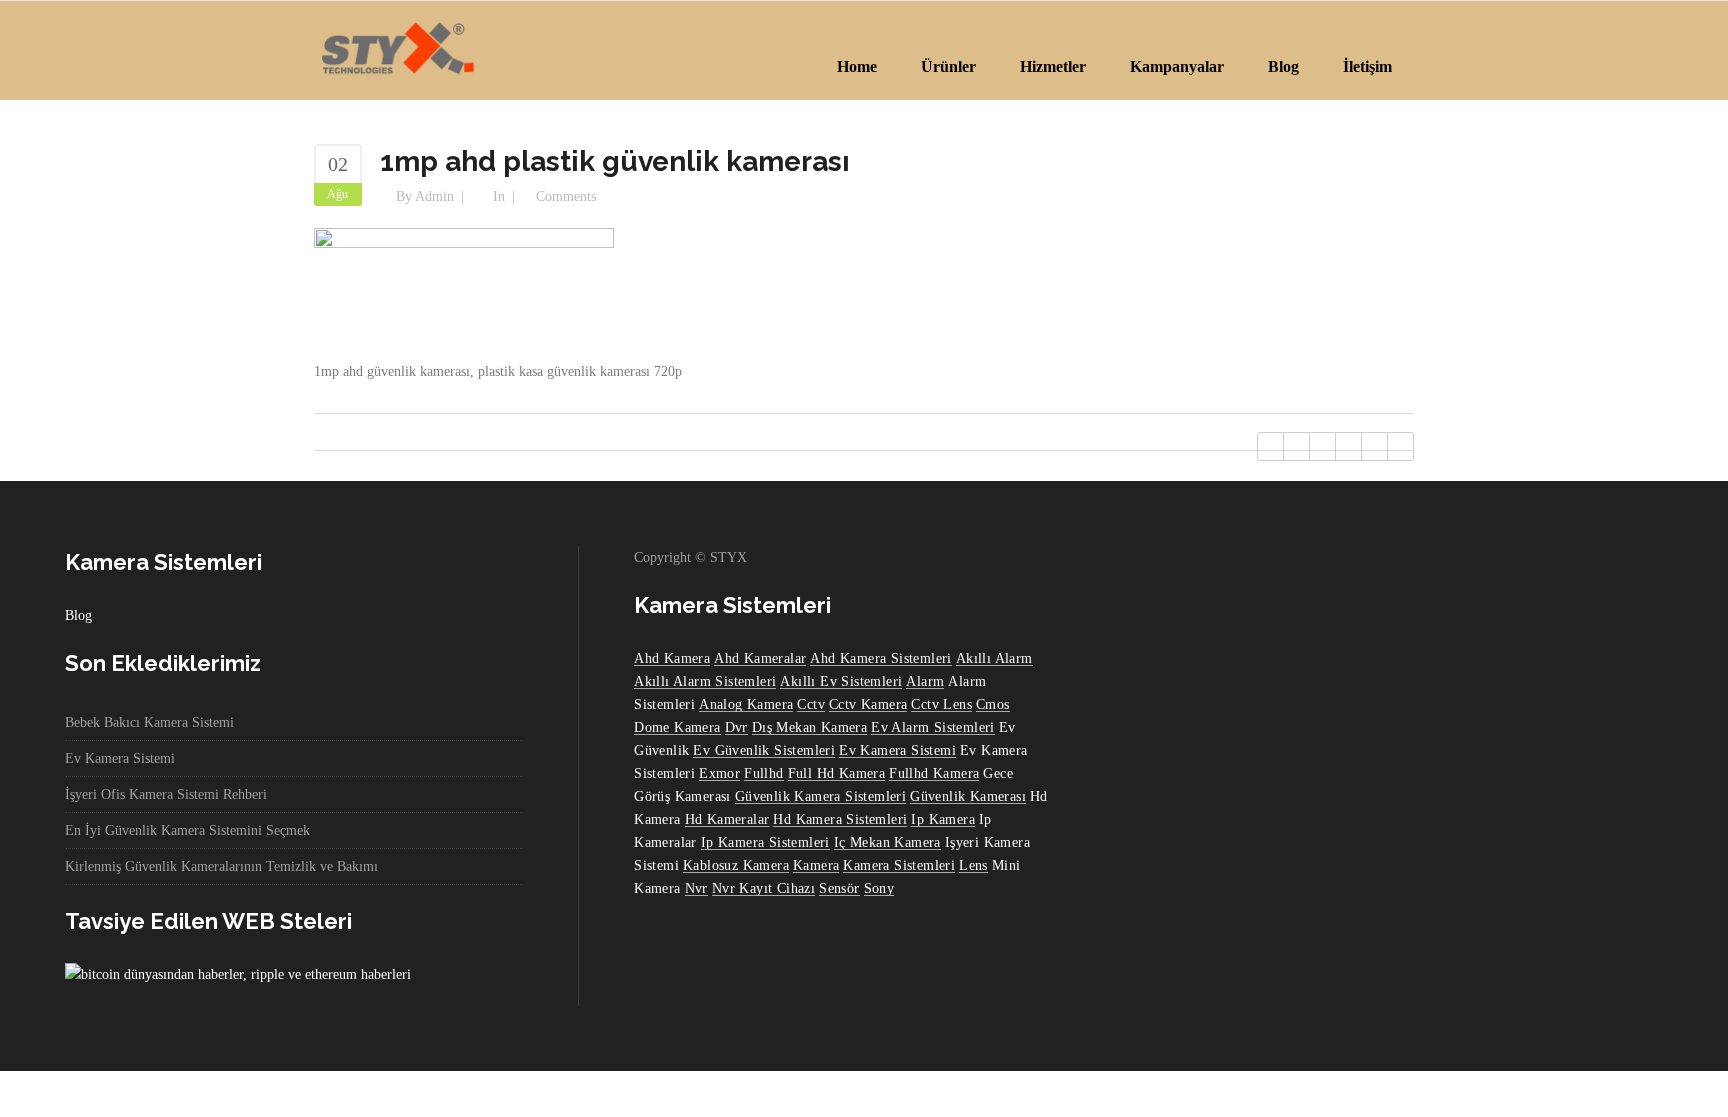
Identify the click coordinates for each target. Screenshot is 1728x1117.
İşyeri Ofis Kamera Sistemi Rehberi (166, 794)
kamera (816, 865)
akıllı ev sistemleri (841, 681)
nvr (696, 888)
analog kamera (746, 704)
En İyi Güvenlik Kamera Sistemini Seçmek (187, 830)
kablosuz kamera (736, 865)
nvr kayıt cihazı (763, 888)
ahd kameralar (760, 658)
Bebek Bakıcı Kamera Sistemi (149, 722)
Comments (566, 196)
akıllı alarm (994, 658)
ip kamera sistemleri (765, 842)
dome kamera (677, 727)
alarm (925, 681)
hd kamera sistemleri (840, 819)
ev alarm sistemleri (933, 727)
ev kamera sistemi (897, 750)
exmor (719, 773)
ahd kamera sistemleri (880, 658)
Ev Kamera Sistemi (120, 758)
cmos (993, 704)
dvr (736, 727)
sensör (839, 888)
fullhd (763, 773)
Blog (78, 615)
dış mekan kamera (809, 727)
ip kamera (943, 819)
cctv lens (941, 704)
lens (973, 865)
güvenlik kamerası (968, 796)
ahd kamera (672, 658)
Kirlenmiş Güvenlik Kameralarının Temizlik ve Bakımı (221, 866)
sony (879, 888)
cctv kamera (868, 704)
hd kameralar (727, 819)
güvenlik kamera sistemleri (820, 796)
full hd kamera (837, 773)
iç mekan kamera (887, 842)
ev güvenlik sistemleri (764, 750)
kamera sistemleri (899, 865)
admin (434, 196)
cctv (811, 704)
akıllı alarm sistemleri (705, 681)
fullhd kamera (934, 773)
